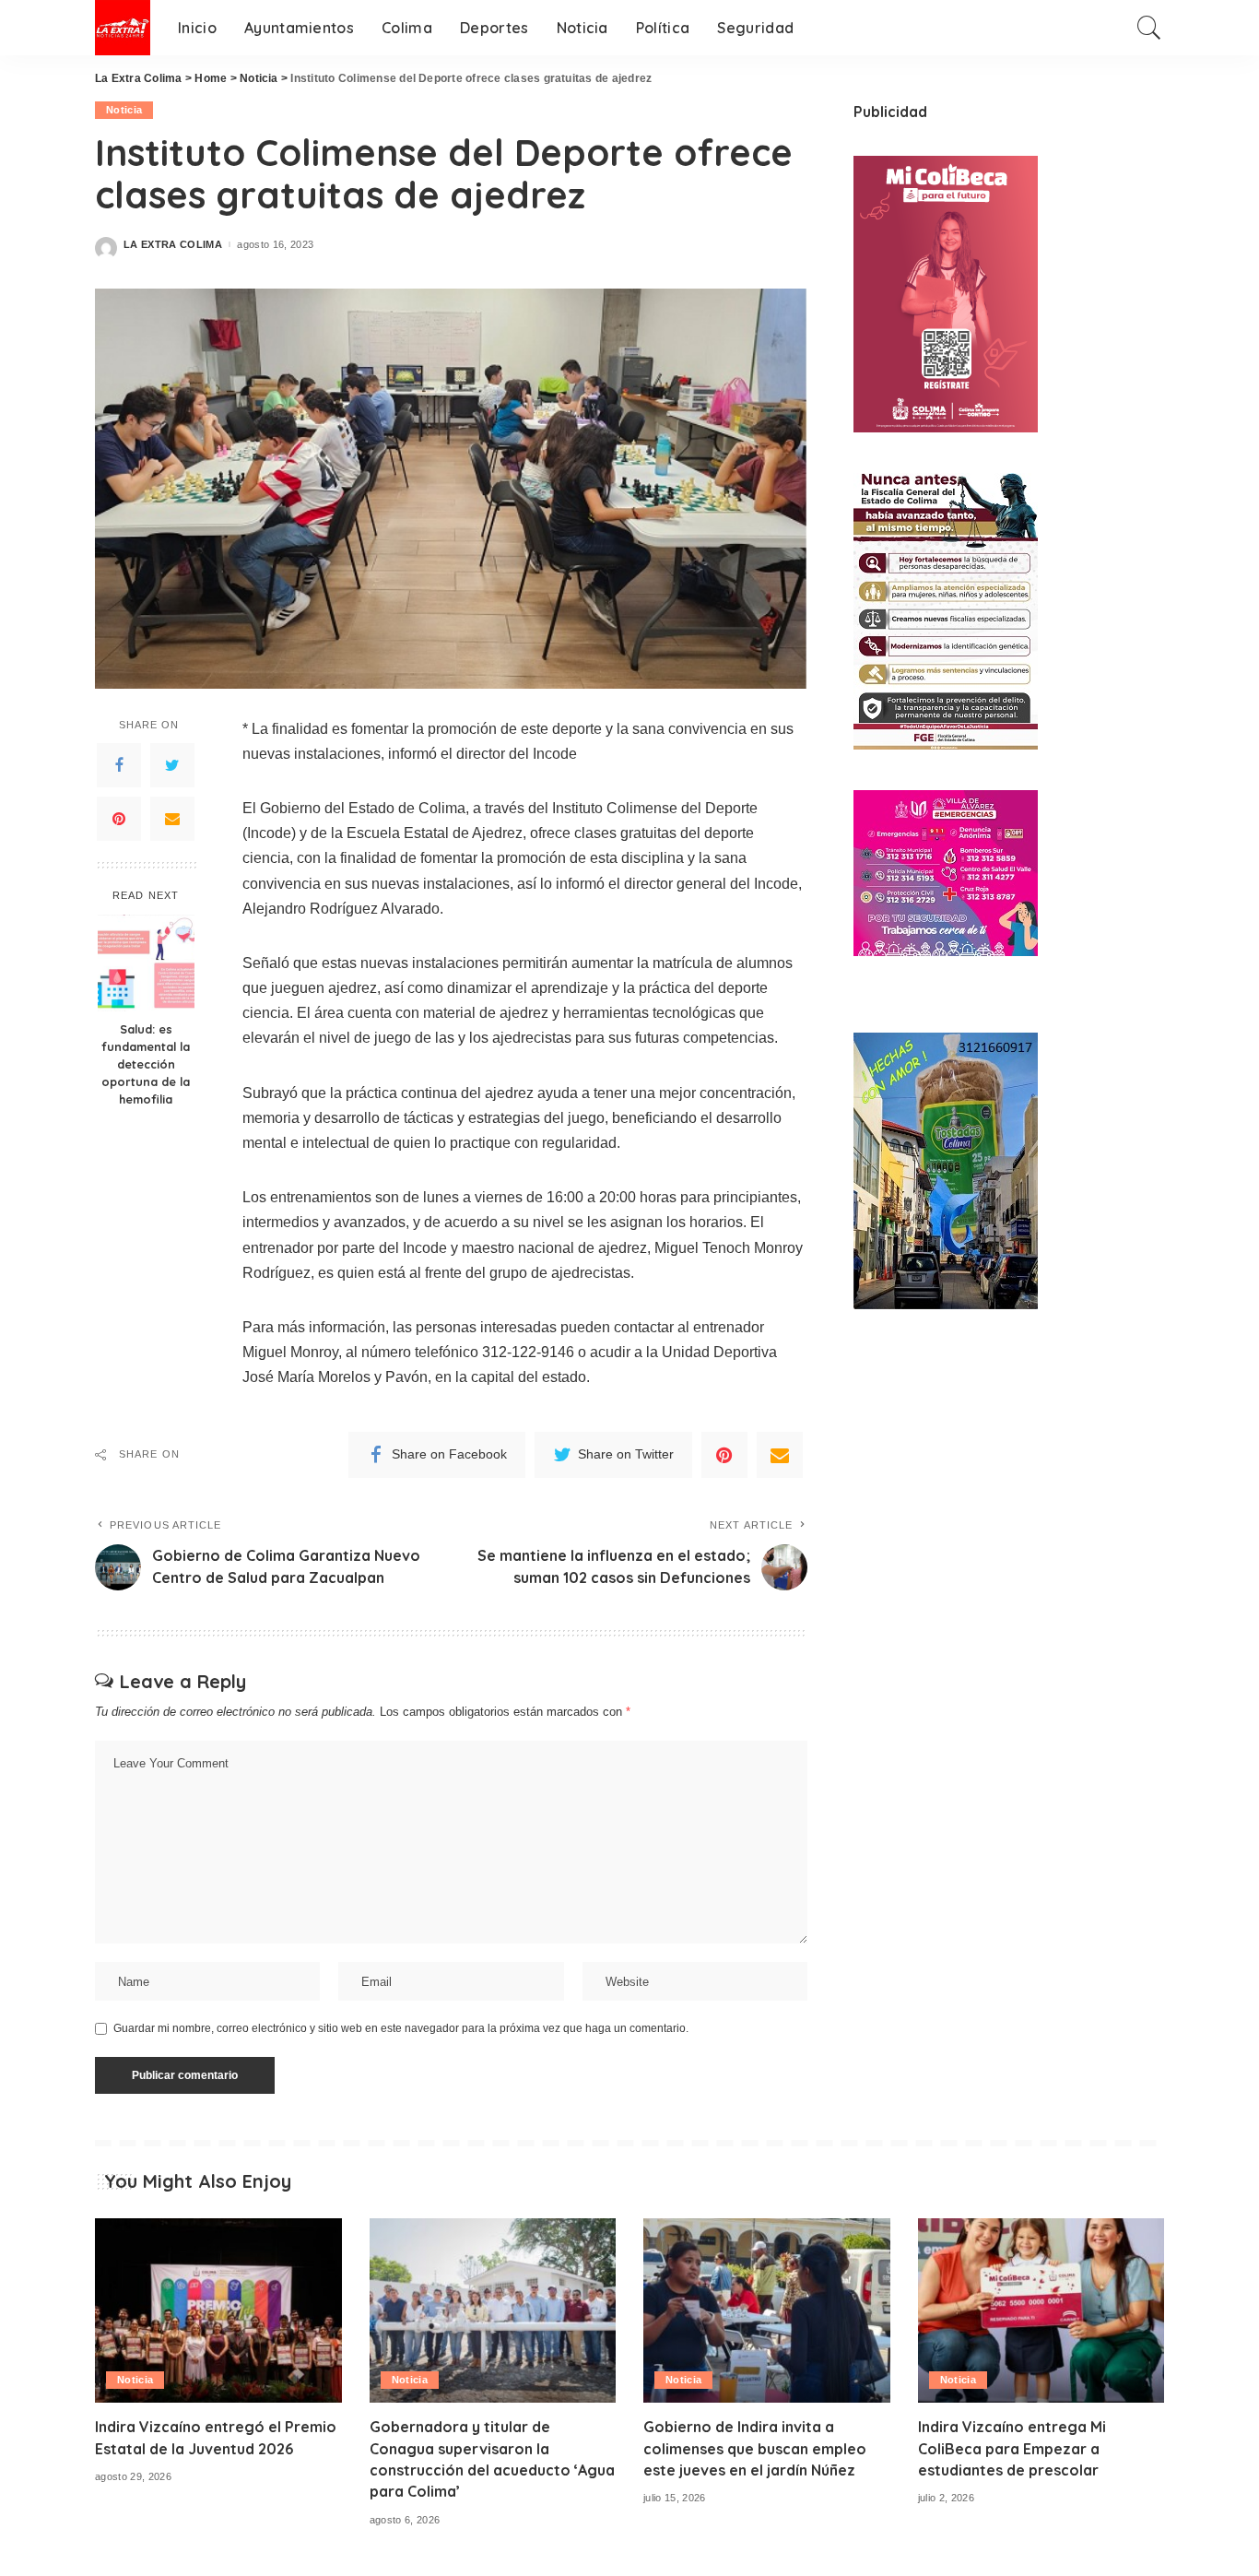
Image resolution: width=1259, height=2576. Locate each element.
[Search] (1149, 28)
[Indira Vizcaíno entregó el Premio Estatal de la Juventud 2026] (218, 2311)
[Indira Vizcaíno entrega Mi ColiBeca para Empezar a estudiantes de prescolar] (1041, 2311)
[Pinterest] (119, 818)
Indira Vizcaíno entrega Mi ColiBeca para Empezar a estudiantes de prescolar (1012, 2448)
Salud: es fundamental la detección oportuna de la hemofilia (146, 1064)
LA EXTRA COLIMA (173, 245)
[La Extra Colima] (123, 28)
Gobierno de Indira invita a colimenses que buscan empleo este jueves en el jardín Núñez (755, 2448)
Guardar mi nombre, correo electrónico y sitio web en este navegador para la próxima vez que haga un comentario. (401, 2028)
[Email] (172, 818)
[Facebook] (119, 764)
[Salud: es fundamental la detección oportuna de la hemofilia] (146, 963)
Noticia (124, 110)
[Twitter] (172, 764)
